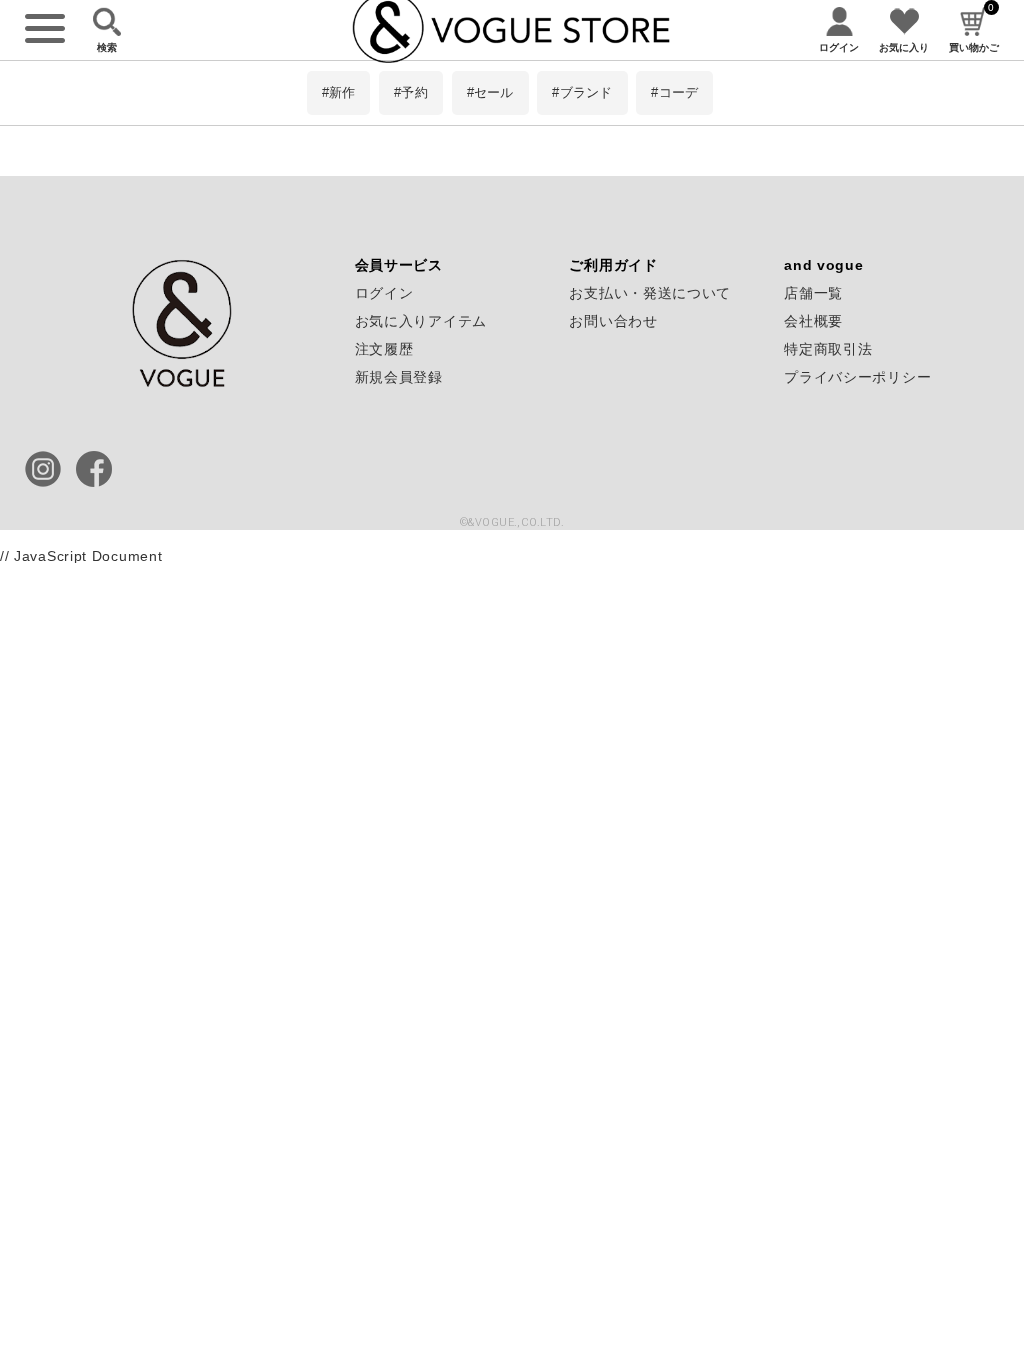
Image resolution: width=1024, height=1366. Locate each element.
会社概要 (813, 321)
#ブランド (582, 92)
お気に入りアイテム (421, 321)
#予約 (411, 92)
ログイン (384, 293)
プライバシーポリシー (857, 377)
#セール (490, 92)
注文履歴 (384, 349)
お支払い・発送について (650, 293)
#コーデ (674, 92)
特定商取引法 (828, 349)
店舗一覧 (813, 293)
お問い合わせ (613, 321)
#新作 (339, 92)
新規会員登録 (399, 377)
